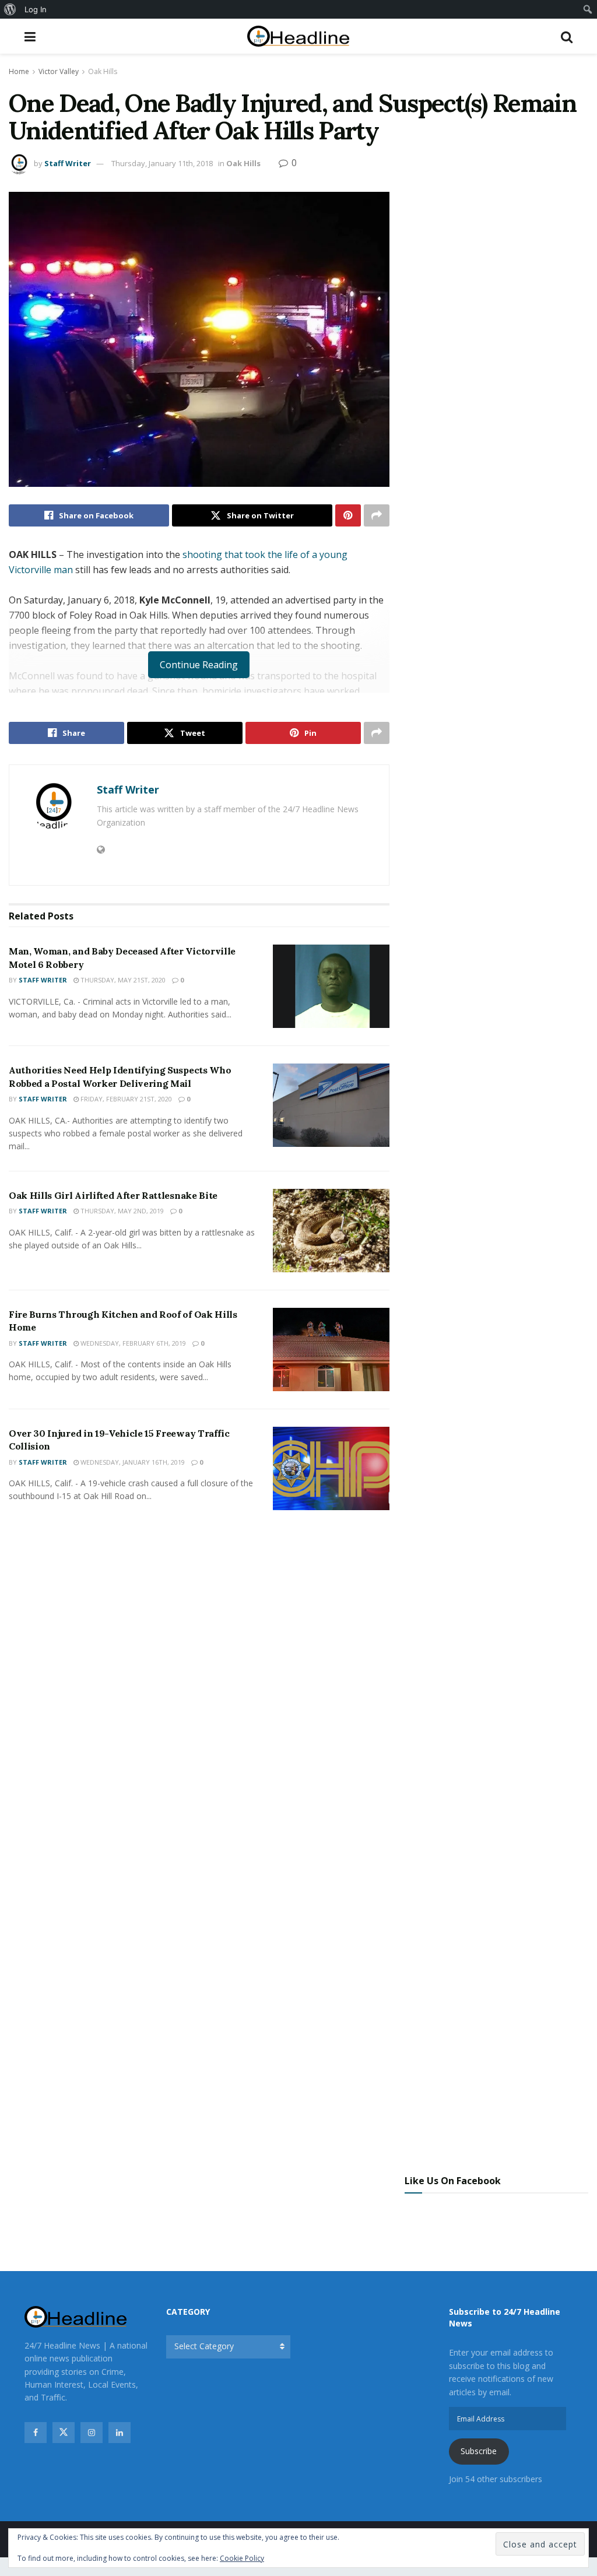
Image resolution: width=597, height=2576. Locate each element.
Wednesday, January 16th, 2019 (132, 1462)
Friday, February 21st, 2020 (125, 1099)
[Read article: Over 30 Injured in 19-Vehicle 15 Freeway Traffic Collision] (331, 1468)
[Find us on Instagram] (92, 2433)
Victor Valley (59, 71)
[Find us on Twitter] (64, 2433)
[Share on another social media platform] (377, 515)
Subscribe (479, 2451)
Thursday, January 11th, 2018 (162, 163)
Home (19, 71)
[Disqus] (199, 1692)
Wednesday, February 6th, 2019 (132, 1343)
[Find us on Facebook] (36, 2433)
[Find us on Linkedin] (120, 2433)
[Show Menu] (30, 36)
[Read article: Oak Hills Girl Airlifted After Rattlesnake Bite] (331, 1231)
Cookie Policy (242, 2558)
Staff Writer (68, 163)
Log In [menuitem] (36, 9)
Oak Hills (103, 71)
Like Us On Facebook (453, 2181)
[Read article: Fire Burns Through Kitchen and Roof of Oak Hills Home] (331, 1350)
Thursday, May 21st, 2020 (122, 980)
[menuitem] (10, 9)
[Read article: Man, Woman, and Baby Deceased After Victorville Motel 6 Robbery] (331, 986)
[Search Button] (567, 36)
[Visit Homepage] (298, 36)
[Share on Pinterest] (348, 515)
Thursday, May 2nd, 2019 (121, 1211)
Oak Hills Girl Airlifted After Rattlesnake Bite (113, 1195)
